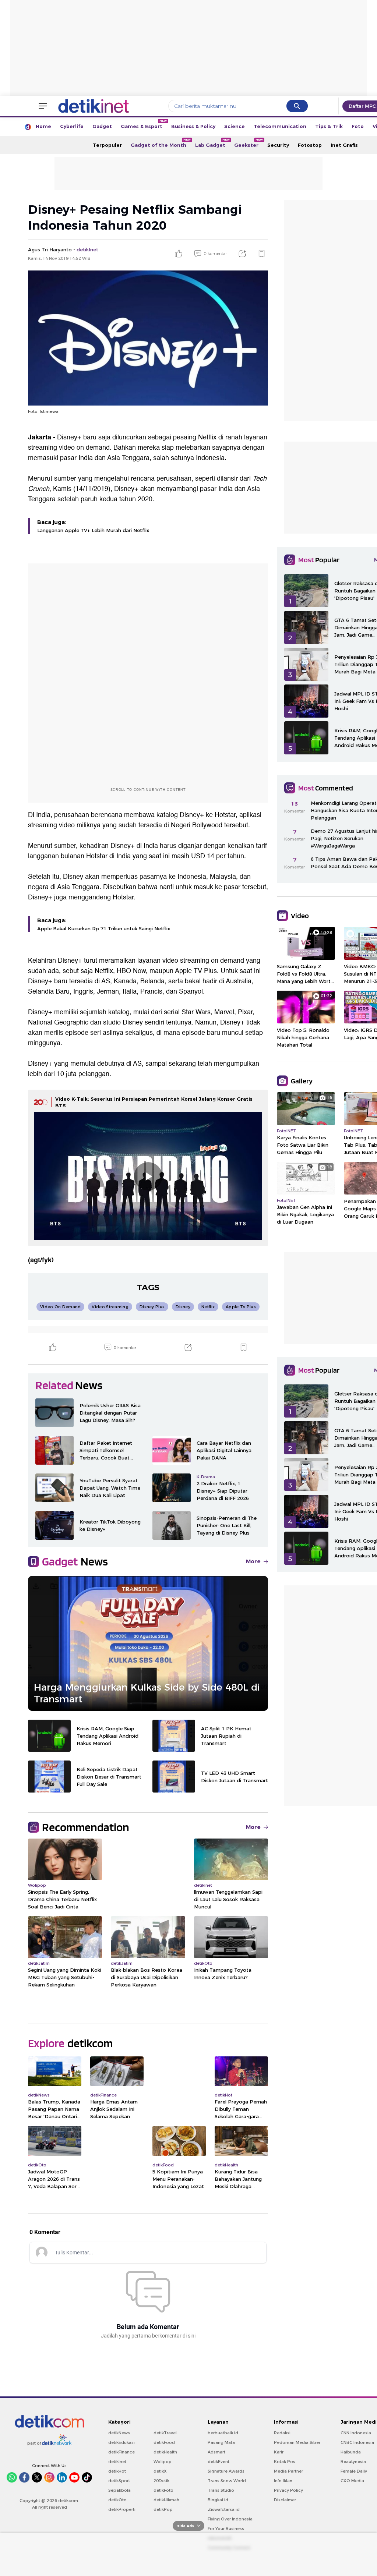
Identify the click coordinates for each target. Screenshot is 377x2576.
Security (278, 145)
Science (235, 126)
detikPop (163, 2509)
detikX (160, 2471)
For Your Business (226, 2529)
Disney (73, 877)
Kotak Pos (285, 2462)
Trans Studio (221, 2490)
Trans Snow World (227, 2481)
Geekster (249, 143)
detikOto (117, 2500)
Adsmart (216, 2452)
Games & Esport (144, 124)
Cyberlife (72, 126)
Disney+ (69, 437)
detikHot (117, 2471)
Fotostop (310, 145)
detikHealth (165, 2452)
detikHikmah (166, 2500)
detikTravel (165, 2433)
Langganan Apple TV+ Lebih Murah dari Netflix (93, 530)
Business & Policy (193, 126)
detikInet (117, 2462)
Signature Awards (226, 2471)
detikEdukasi (121, 2442)
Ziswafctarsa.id (224, 2509)
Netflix (207, 437)
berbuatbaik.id (223, 2433)
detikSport (119, 2481)
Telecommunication (280, 126)
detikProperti (122, 2509)
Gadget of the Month (161, 143)
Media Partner (288, 2471)
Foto (358, 126)
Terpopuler (107, 145)
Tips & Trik (329, 126)
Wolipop (163, 2462)
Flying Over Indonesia (230, 2519)
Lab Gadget (212, 143)
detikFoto (163, 2490)
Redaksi (282, 2433)
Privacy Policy (288, 2490)
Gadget (102, 126)
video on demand (84, 448)
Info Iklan (283, 2481)
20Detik (161, 2481)
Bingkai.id (218, 2500)
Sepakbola (119, 2490)
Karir (279, 2452)
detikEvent (219, 2462)
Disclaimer (285, 2500)
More (253, 1561)
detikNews (119, 2433)
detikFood (164, 2442)
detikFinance (121, 2452)
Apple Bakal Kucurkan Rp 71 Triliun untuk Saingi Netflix (104, 928)
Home (43, 126)
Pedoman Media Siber (297, 2442)
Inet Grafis (344, 145)
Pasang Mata (221, 2442)
